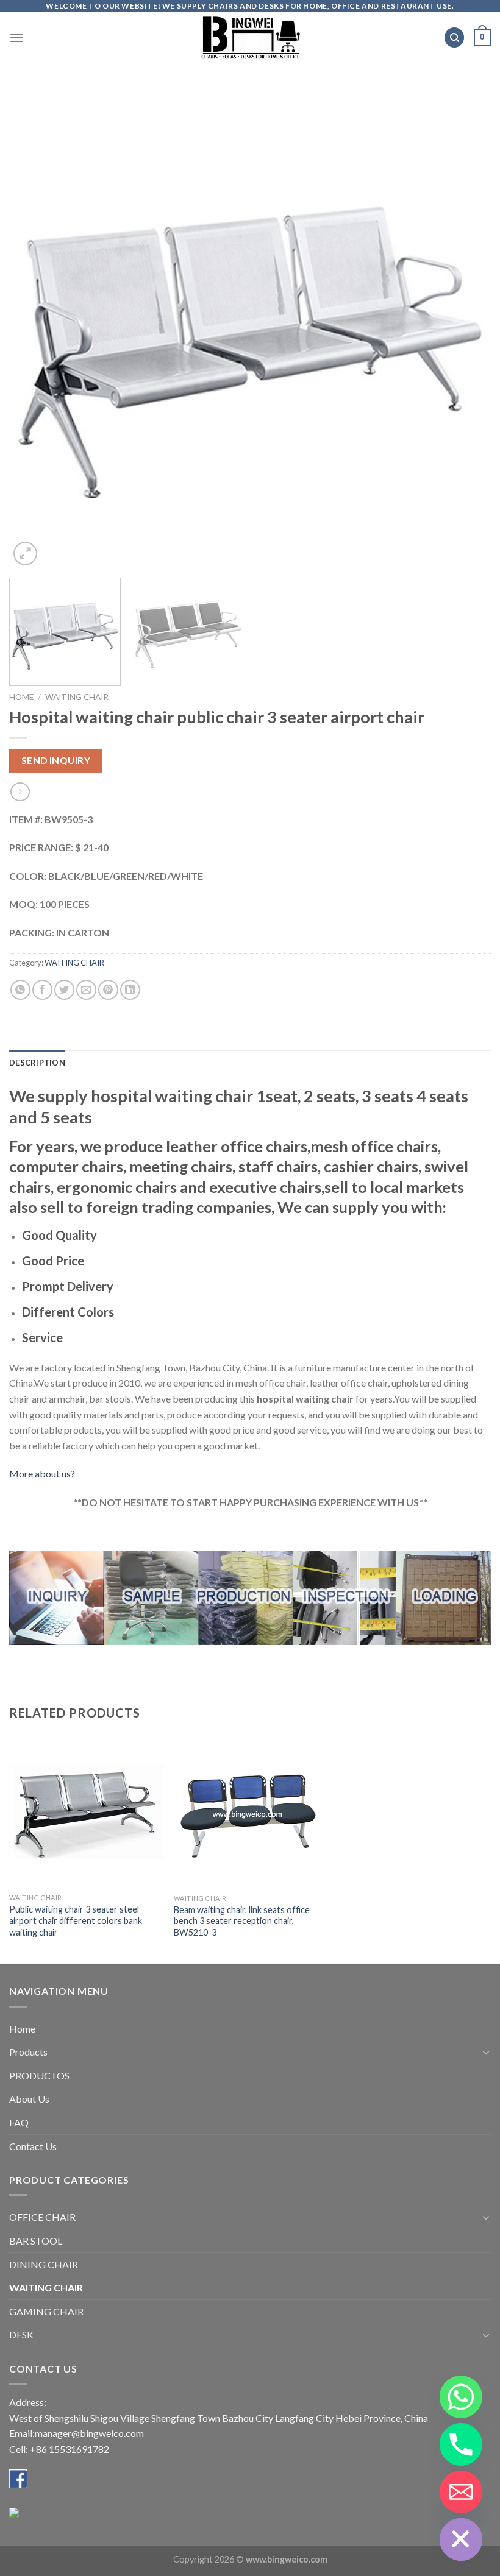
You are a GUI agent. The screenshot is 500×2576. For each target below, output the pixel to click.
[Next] (466, 328)
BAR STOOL (36, 2241)
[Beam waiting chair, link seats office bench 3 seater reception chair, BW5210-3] (250, 1812)
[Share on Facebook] (42, 990)
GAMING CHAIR (46, 2311)
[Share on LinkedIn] (130, 990)
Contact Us (33, 2146)
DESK (21, 2334)
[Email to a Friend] (86, 990)
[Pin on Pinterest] (108, 990)
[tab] (37, 1063)
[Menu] (16, 37)
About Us (29, 2099)
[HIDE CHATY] (461, 2539)
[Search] (454, 37)
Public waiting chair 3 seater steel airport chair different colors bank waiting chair (76, 1920)
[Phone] (461, 2444)
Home (21, 697)
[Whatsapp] (461, 2397)
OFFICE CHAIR (42, 2217)
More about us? (42, 1474)
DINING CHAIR (44, 2264)
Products (28, 2052)
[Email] (461, 2492)
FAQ (19, 2122)
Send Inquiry (56, 760)
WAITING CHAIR (77, 697)
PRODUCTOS (39, 2075)
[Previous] (34, 328)
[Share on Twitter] (64, 990)
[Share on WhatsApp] (20, 990)
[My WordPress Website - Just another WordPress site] (250, 37)
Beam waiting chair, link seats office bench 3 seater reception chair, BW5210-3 (242, 1921)
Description (37, 1063)
